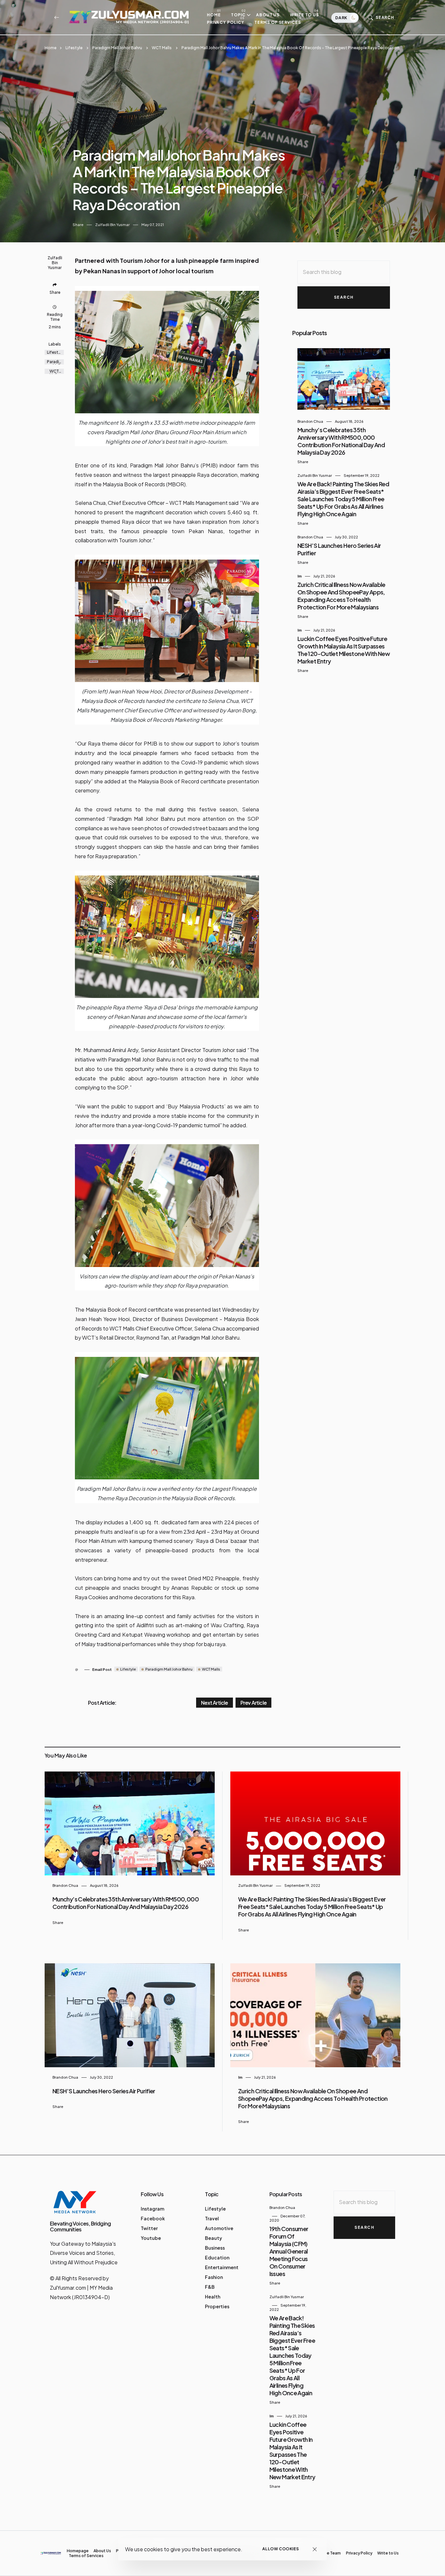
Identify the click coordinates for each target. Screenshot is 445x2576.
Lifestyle (74, 48)
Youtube (151, 2238)
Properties (217, 2306)
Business (215, 2248)
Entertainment (222, 2267)
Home (214, 15)
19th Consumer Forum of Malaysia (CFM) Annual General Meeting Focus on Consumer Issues (289, 2251)
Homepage (78, 2551)
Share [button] (78, 225)
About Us (268, 15)
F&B (210, 2287)
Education (217, 2257)
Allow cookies (281, 2549)
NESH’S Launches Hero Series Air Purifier (104, 2091)
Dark (342, 18)
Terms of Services (278, 22)
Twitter (149, 2228)
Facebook (153, 2218)
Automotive (219, 2228)
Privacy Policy (226, 22)
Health (213, 2297)
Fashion (214, 2277)
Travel (212, 2218)
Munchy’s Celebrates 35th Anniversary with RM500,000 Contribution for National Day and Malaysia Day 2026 (341, 441)
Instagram (152, 2209)
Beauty (214, 2238)
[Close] (315, 2549)
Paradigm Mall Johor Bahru (117, 48)
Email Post (102, 1669)
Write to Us (304, 15)
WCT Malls (162, 48)
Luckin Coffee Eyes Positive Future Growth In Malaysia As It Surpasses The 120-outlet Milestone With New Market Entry (344, 650)
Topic (238, 15)
